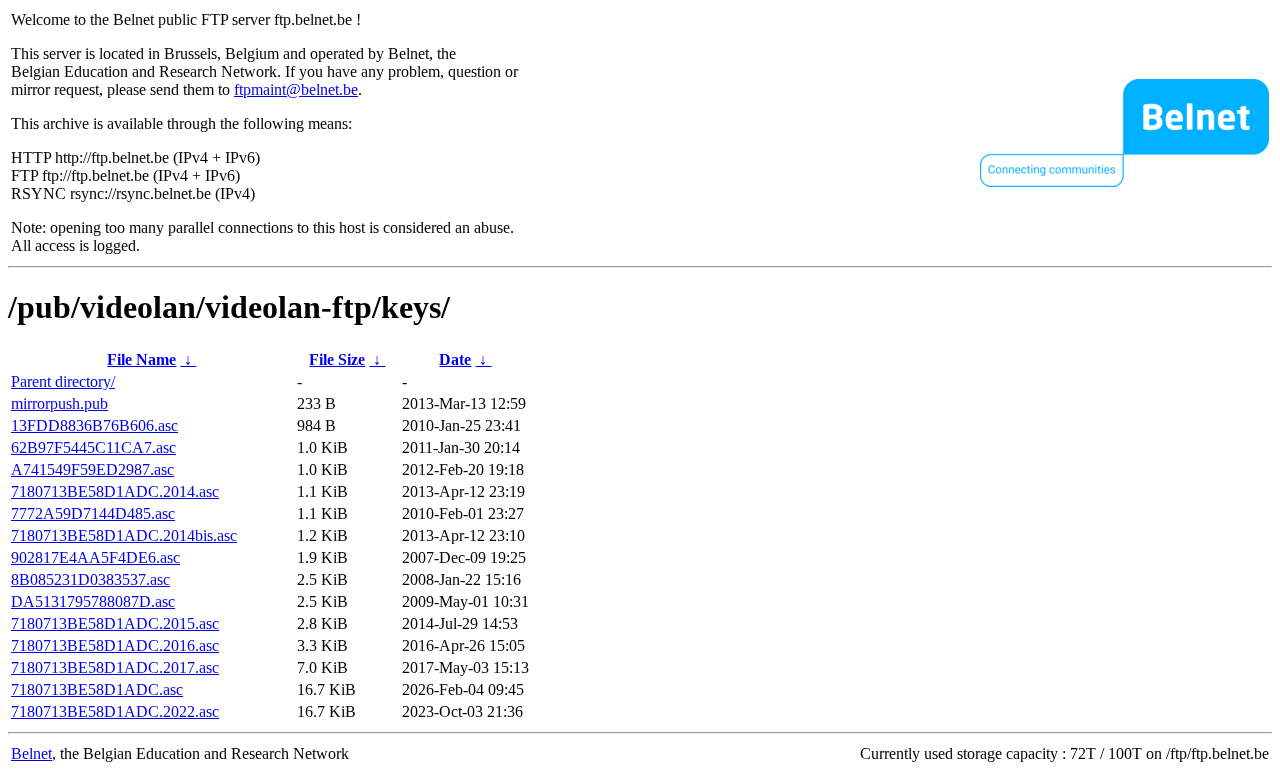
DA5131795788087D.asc (93, 601)
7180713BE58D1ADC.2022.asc (115, 711)
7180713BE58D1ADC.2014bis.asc (124, 535)
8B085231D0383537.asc (90, 579)
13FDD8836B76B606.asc (94, 425)
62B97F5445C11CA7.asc (93, 447)
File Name (141, 359)
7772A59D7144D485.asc (93, 513)
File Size (337, 359)
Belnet (31, 753)
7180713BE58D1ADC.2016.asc (115, 645)
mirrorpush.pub (59, 403)
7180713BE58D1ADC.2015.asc (115, 623)
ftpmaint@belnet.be (296, 89)
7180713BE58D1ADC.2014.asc (115, 491)
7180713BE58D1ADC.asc (97, 689)
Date (455, 359)
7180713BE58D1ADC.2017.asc (115, 667)
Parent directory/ (63, 381)
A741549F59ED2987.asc (92, 469)
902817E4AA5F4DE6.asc (95, 557)
